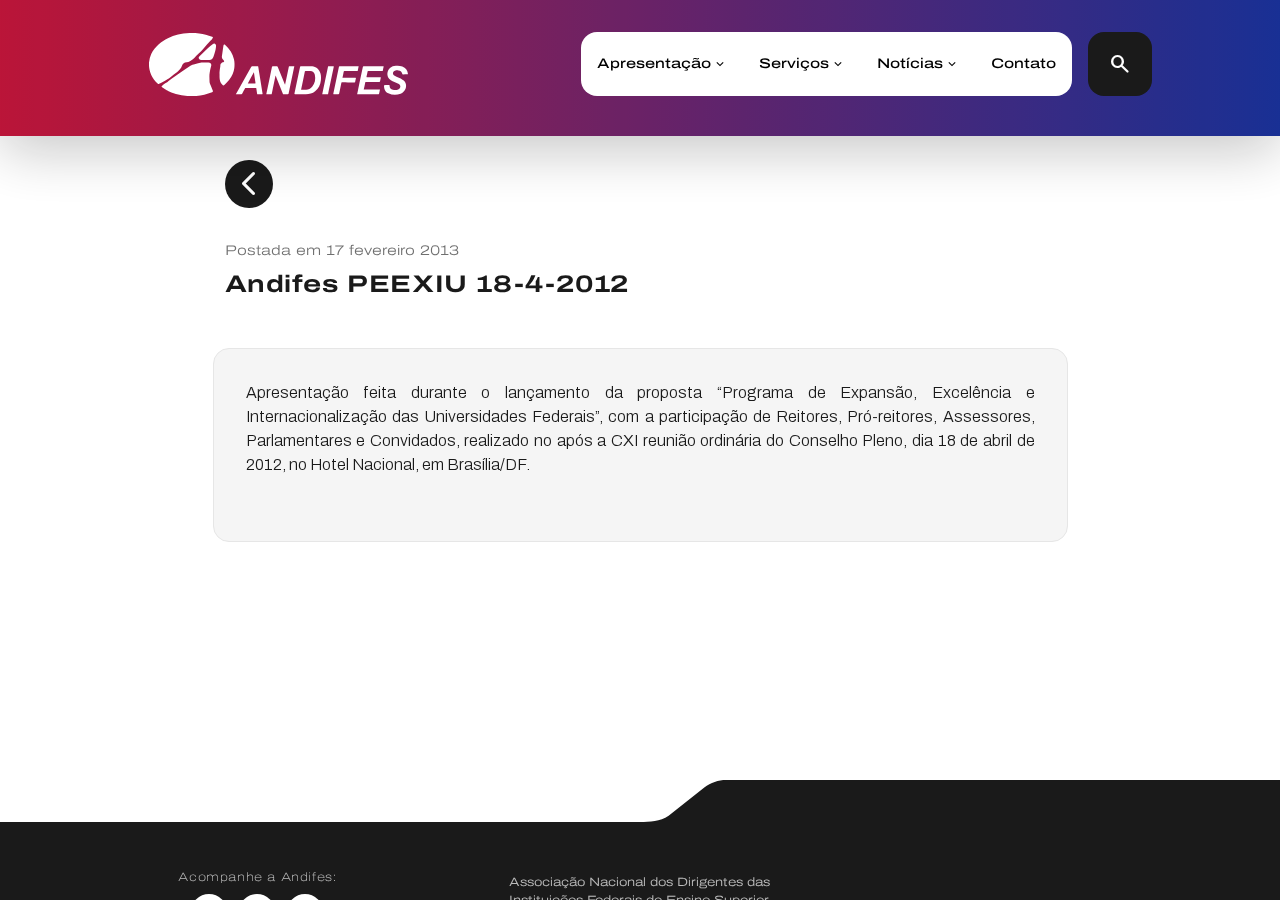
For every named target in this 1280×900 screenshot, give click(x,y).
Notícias (910, 64)
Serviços (794, 64)
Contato (1023, 64)
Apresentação (654, 64)
